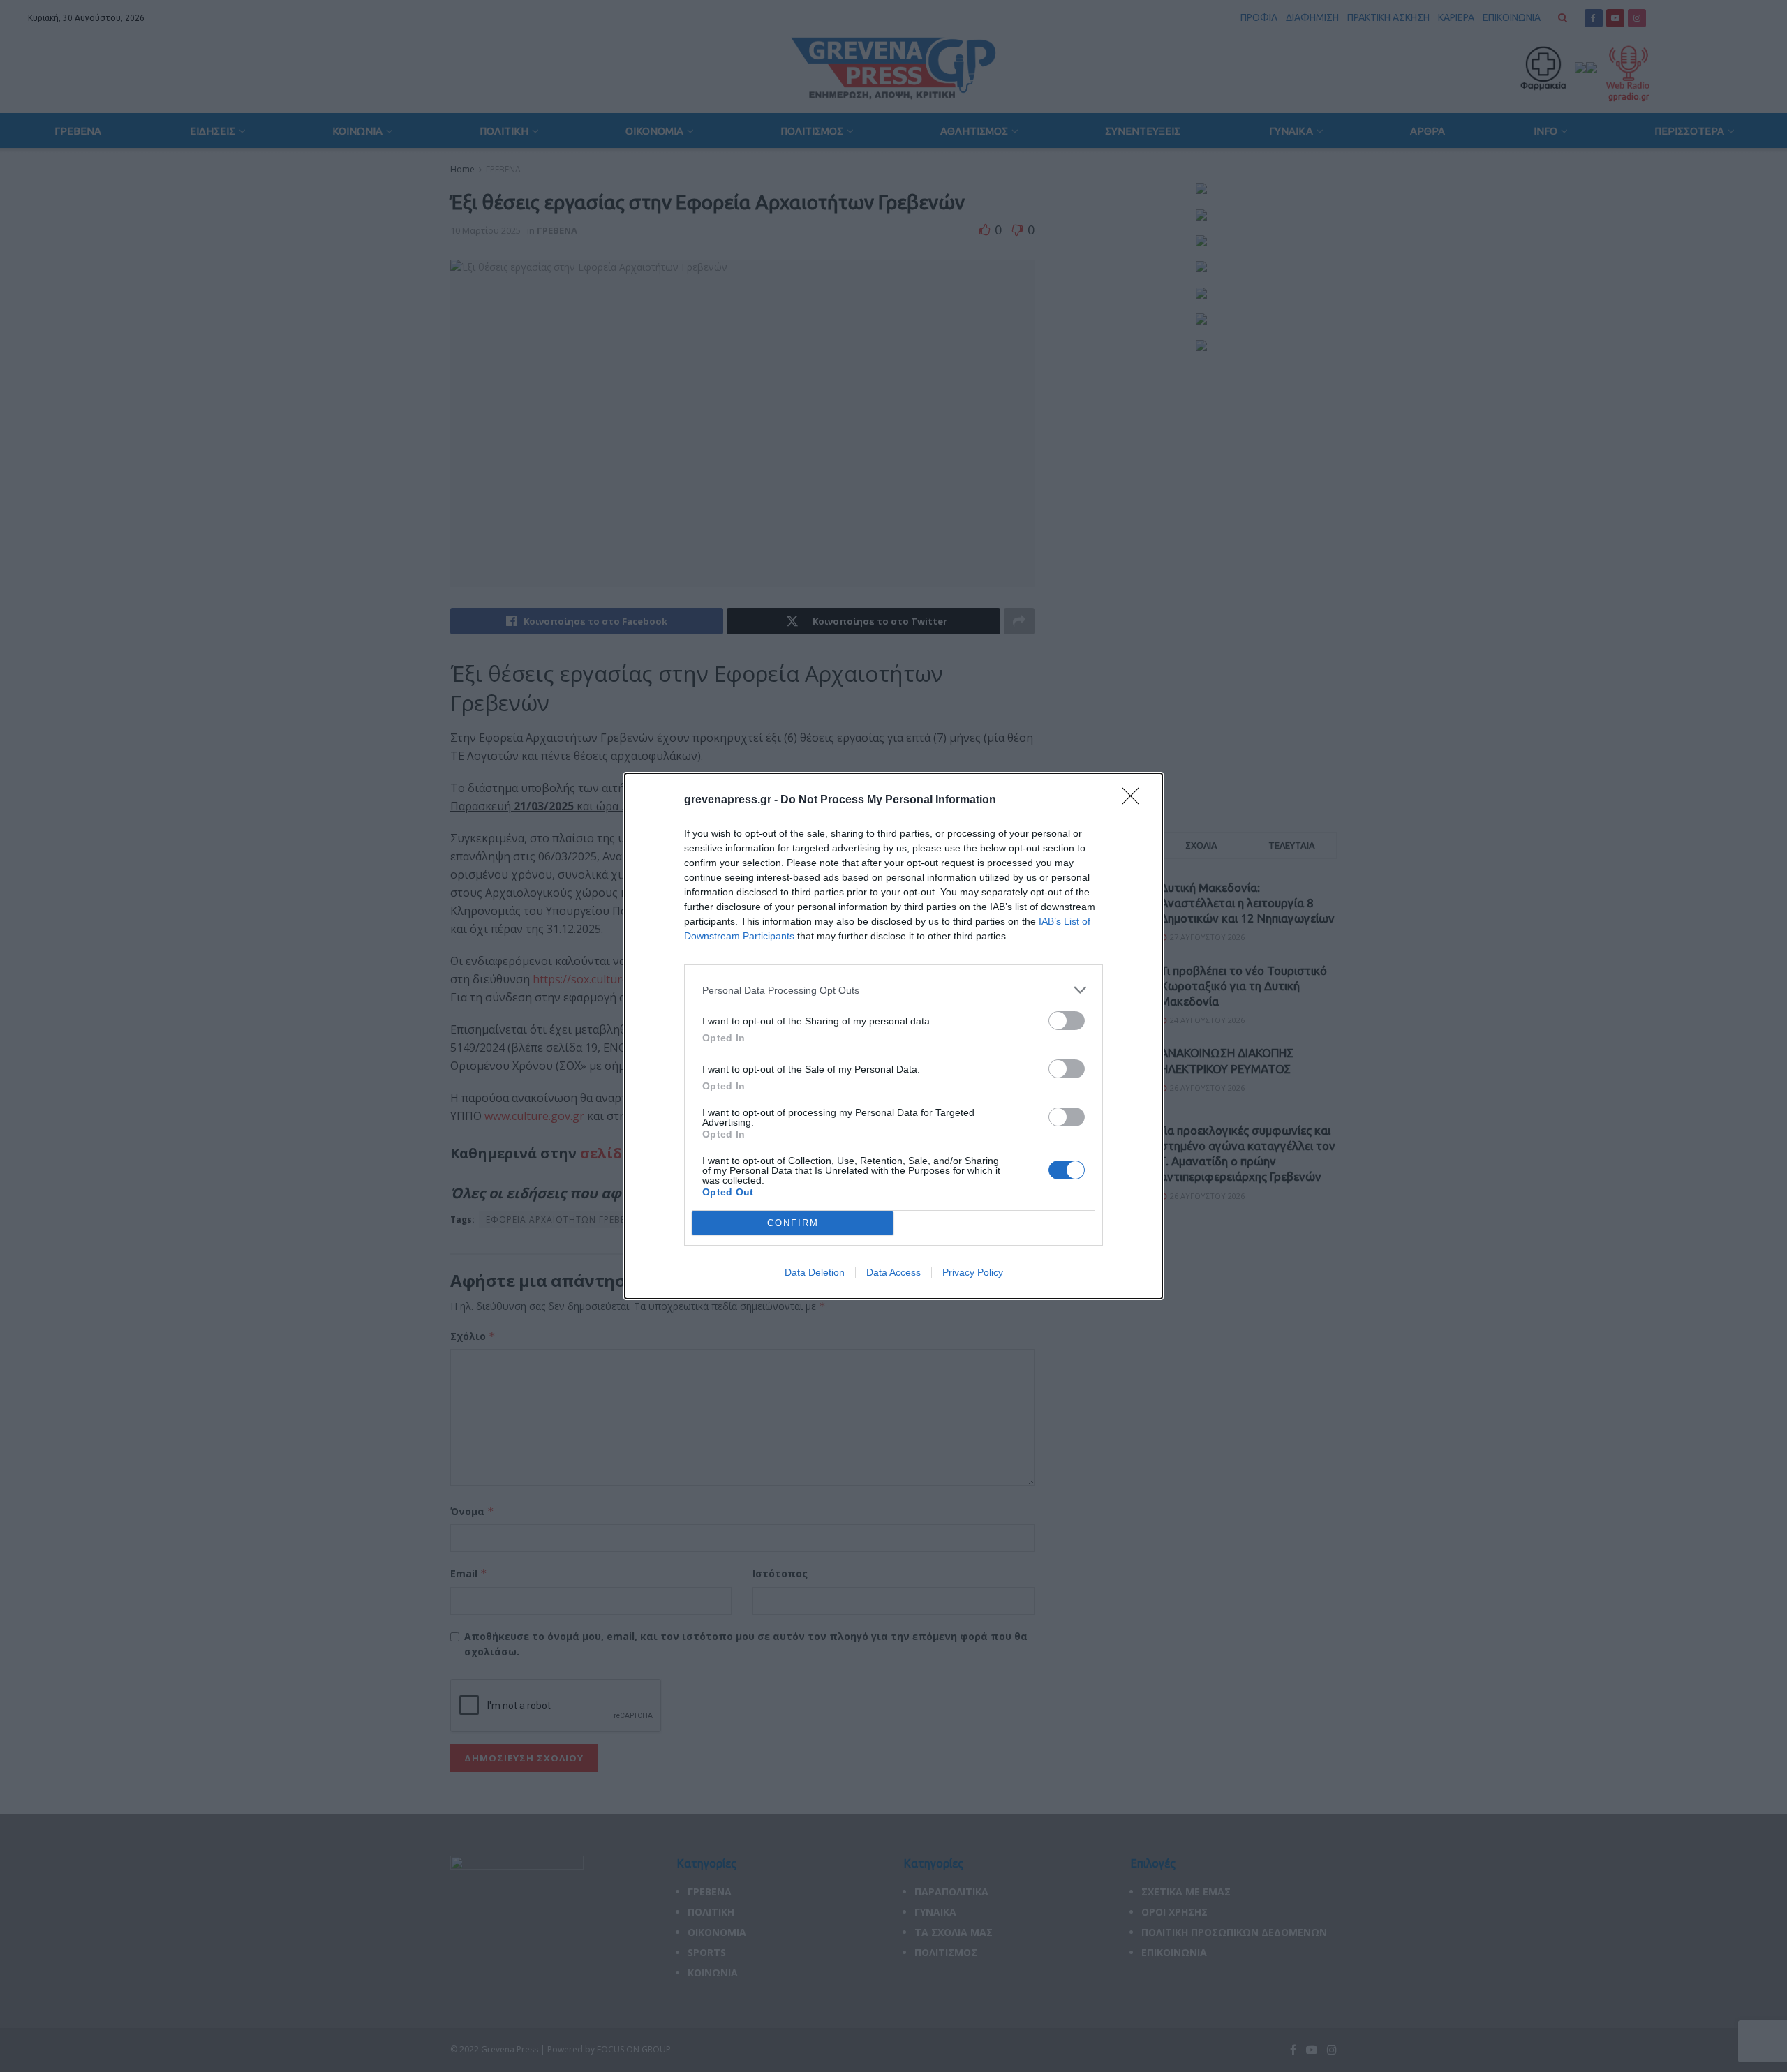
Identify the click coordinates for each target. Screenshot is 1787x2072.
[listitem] (893, 990)
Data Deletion (815, 1272)
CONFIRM (793, 1223)
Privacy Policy (973, 1272)
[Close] (1135, 800)
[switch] (1067, 1021)
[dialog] (893, 1036)
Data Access (893, 1272)
